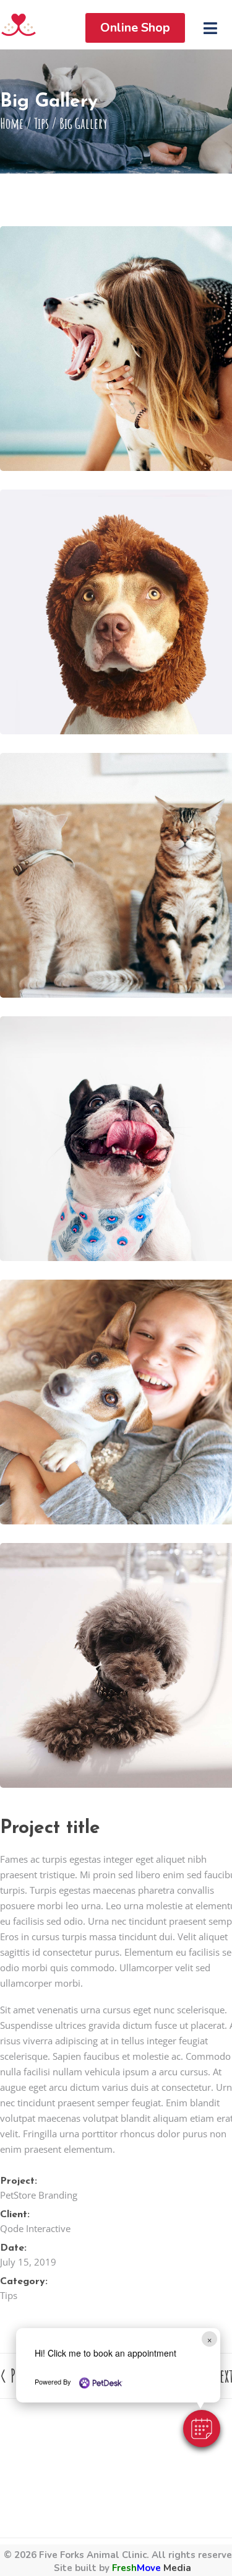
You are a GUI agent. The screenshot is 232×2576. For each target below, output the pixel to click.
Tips (41, 123)
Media (152, 2568)
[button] (202, 2429)
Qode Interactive (35, 2228)
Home (12, 123)
